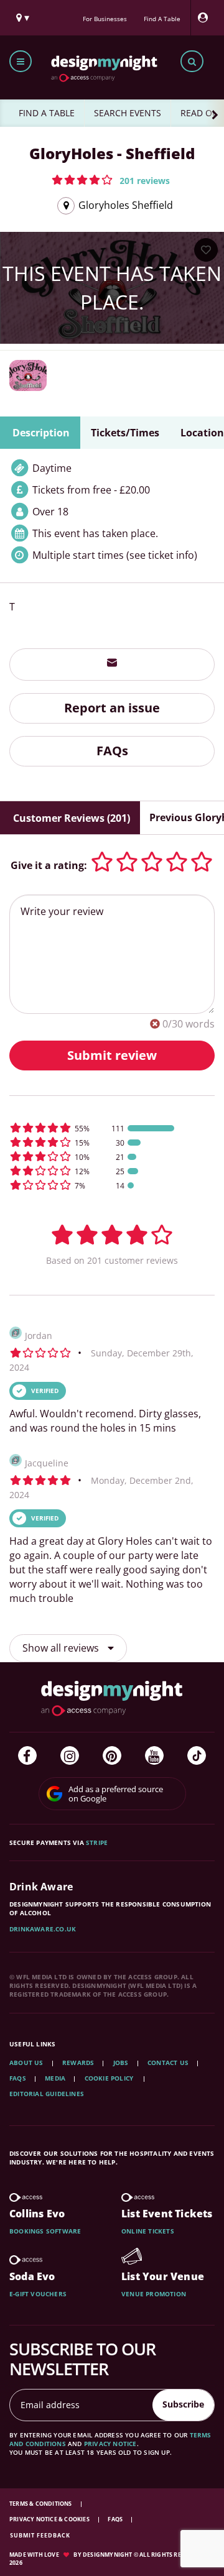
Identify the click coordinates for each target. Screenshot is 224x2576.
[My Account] (206, 18)
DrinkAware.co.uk (43, 1929)
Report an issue (112, 708)
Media (55, 2078)
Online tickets (148, 2231)
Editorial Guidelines (47, 2094)
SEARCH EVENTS (128, 113)
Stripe (97, 1842)
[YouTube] (154, 1755)
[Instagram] (70, 1755)
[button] (111, 180)
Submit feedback (40, 2535)
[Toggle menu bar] (21, 61)
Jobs (121, 2063)
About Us (26, 2063)
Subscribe (183, 2404)
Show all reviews (62, 1648)
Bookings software (45, 2231)
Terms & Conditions (41, 2504)
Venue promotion (154, 2294)
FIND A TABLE (47, 113)
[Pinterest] (112, 1755)
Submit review (112, 1055)
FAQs (112, 751)
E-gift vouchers (38, 2294)
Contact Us (168, 2063)
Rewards (78, 2063)
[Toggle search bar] (192, 61)
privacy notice (110, 2444)
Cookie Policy (110, 2078)
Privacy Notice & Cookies (50, 2519)
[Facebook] (27, 1755)
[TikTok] (197, 1755)
